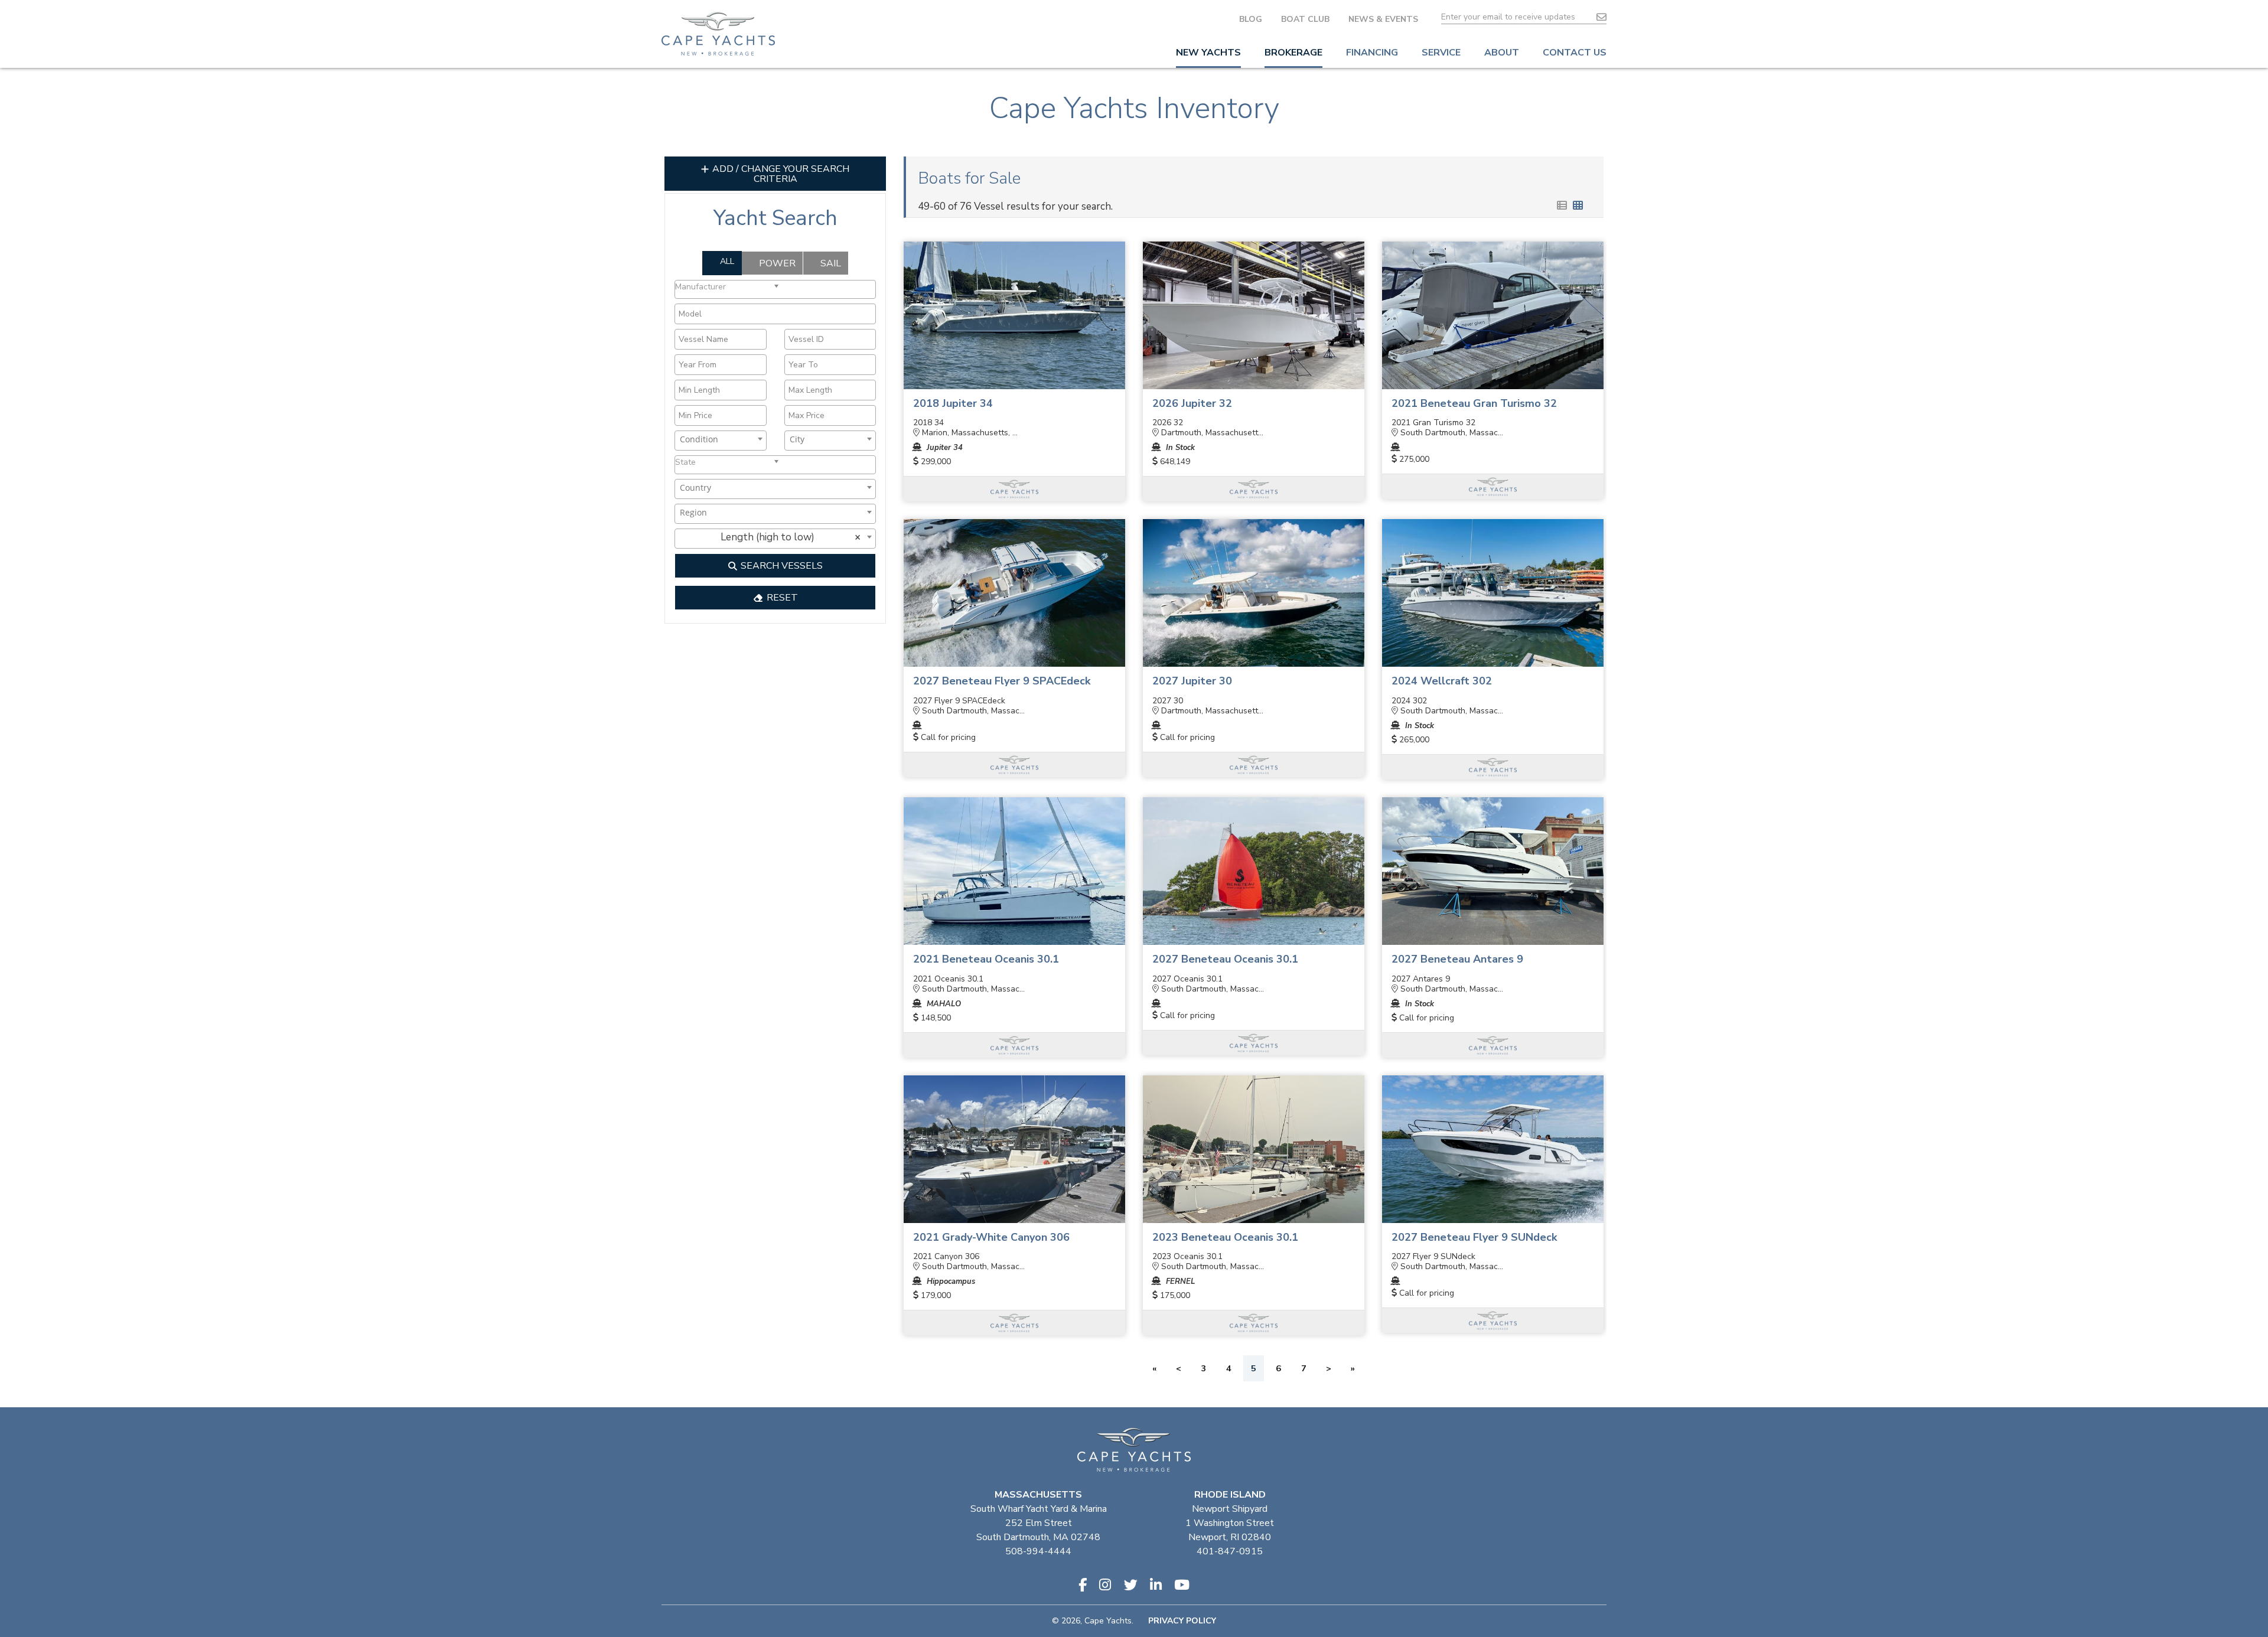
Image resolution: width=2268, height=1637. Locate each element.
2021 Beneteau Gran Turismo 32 (1474, 403)
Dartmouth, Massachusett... (1211, 433)
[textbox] (729, 286)
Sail (830, 263)
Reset (781, 598)
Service (1441, 53)
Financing (1372, 53)
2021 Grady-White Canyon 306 (991, 1237)
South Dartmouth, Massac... (1451, 433)
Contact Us (1575, 53)
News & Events (1383, 19)
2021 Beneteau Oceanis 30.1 (986, 959)
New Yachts (1208, 53)
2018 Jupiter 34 (953, 403)
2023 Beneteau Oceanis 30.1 (1225, 1237)
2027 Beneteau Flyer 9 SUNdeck (1474, 1237)
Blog (1251, 19)
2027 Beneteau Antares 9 (1457, 959)
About (1502, 53)
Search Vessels (781, 566)
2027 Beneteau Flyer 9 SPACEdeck (1002, 681)
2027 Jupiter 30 (1192, 681)
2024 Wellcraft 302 (1442, 681)
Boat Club (1305, 19)
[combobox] (775, 289)
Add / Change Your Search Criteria (780, 174)
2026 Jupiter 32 (1192, 403)
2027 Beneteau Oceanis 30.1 (1225, 959)
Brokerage (1293, 53)
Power (776, 263)
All (726, 261)
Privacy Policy (1182, 1621)
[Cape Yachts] (718, 34)
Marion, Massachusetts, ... (969, 433)
